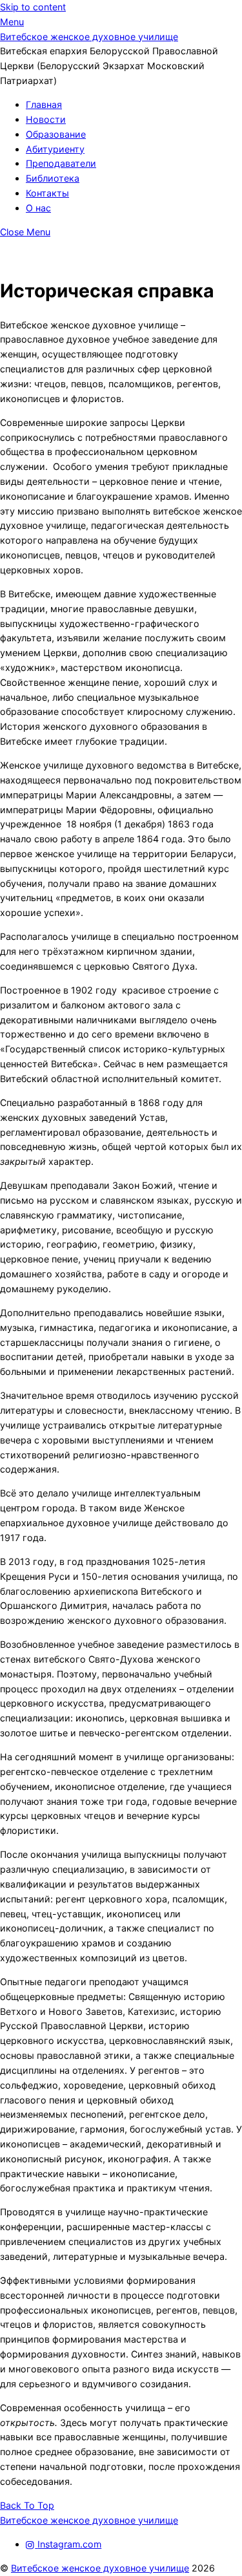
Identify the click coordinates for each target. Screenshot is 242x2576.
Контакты (47, 193)
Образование (56, 134)
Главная (44, 104)
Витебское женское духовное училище (100, 2568)
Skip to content (33, 7)
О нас (38, 208)
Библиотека (53, 178)
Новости (46, 119)
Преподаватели (61, 163)
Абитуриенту (55, 149)
